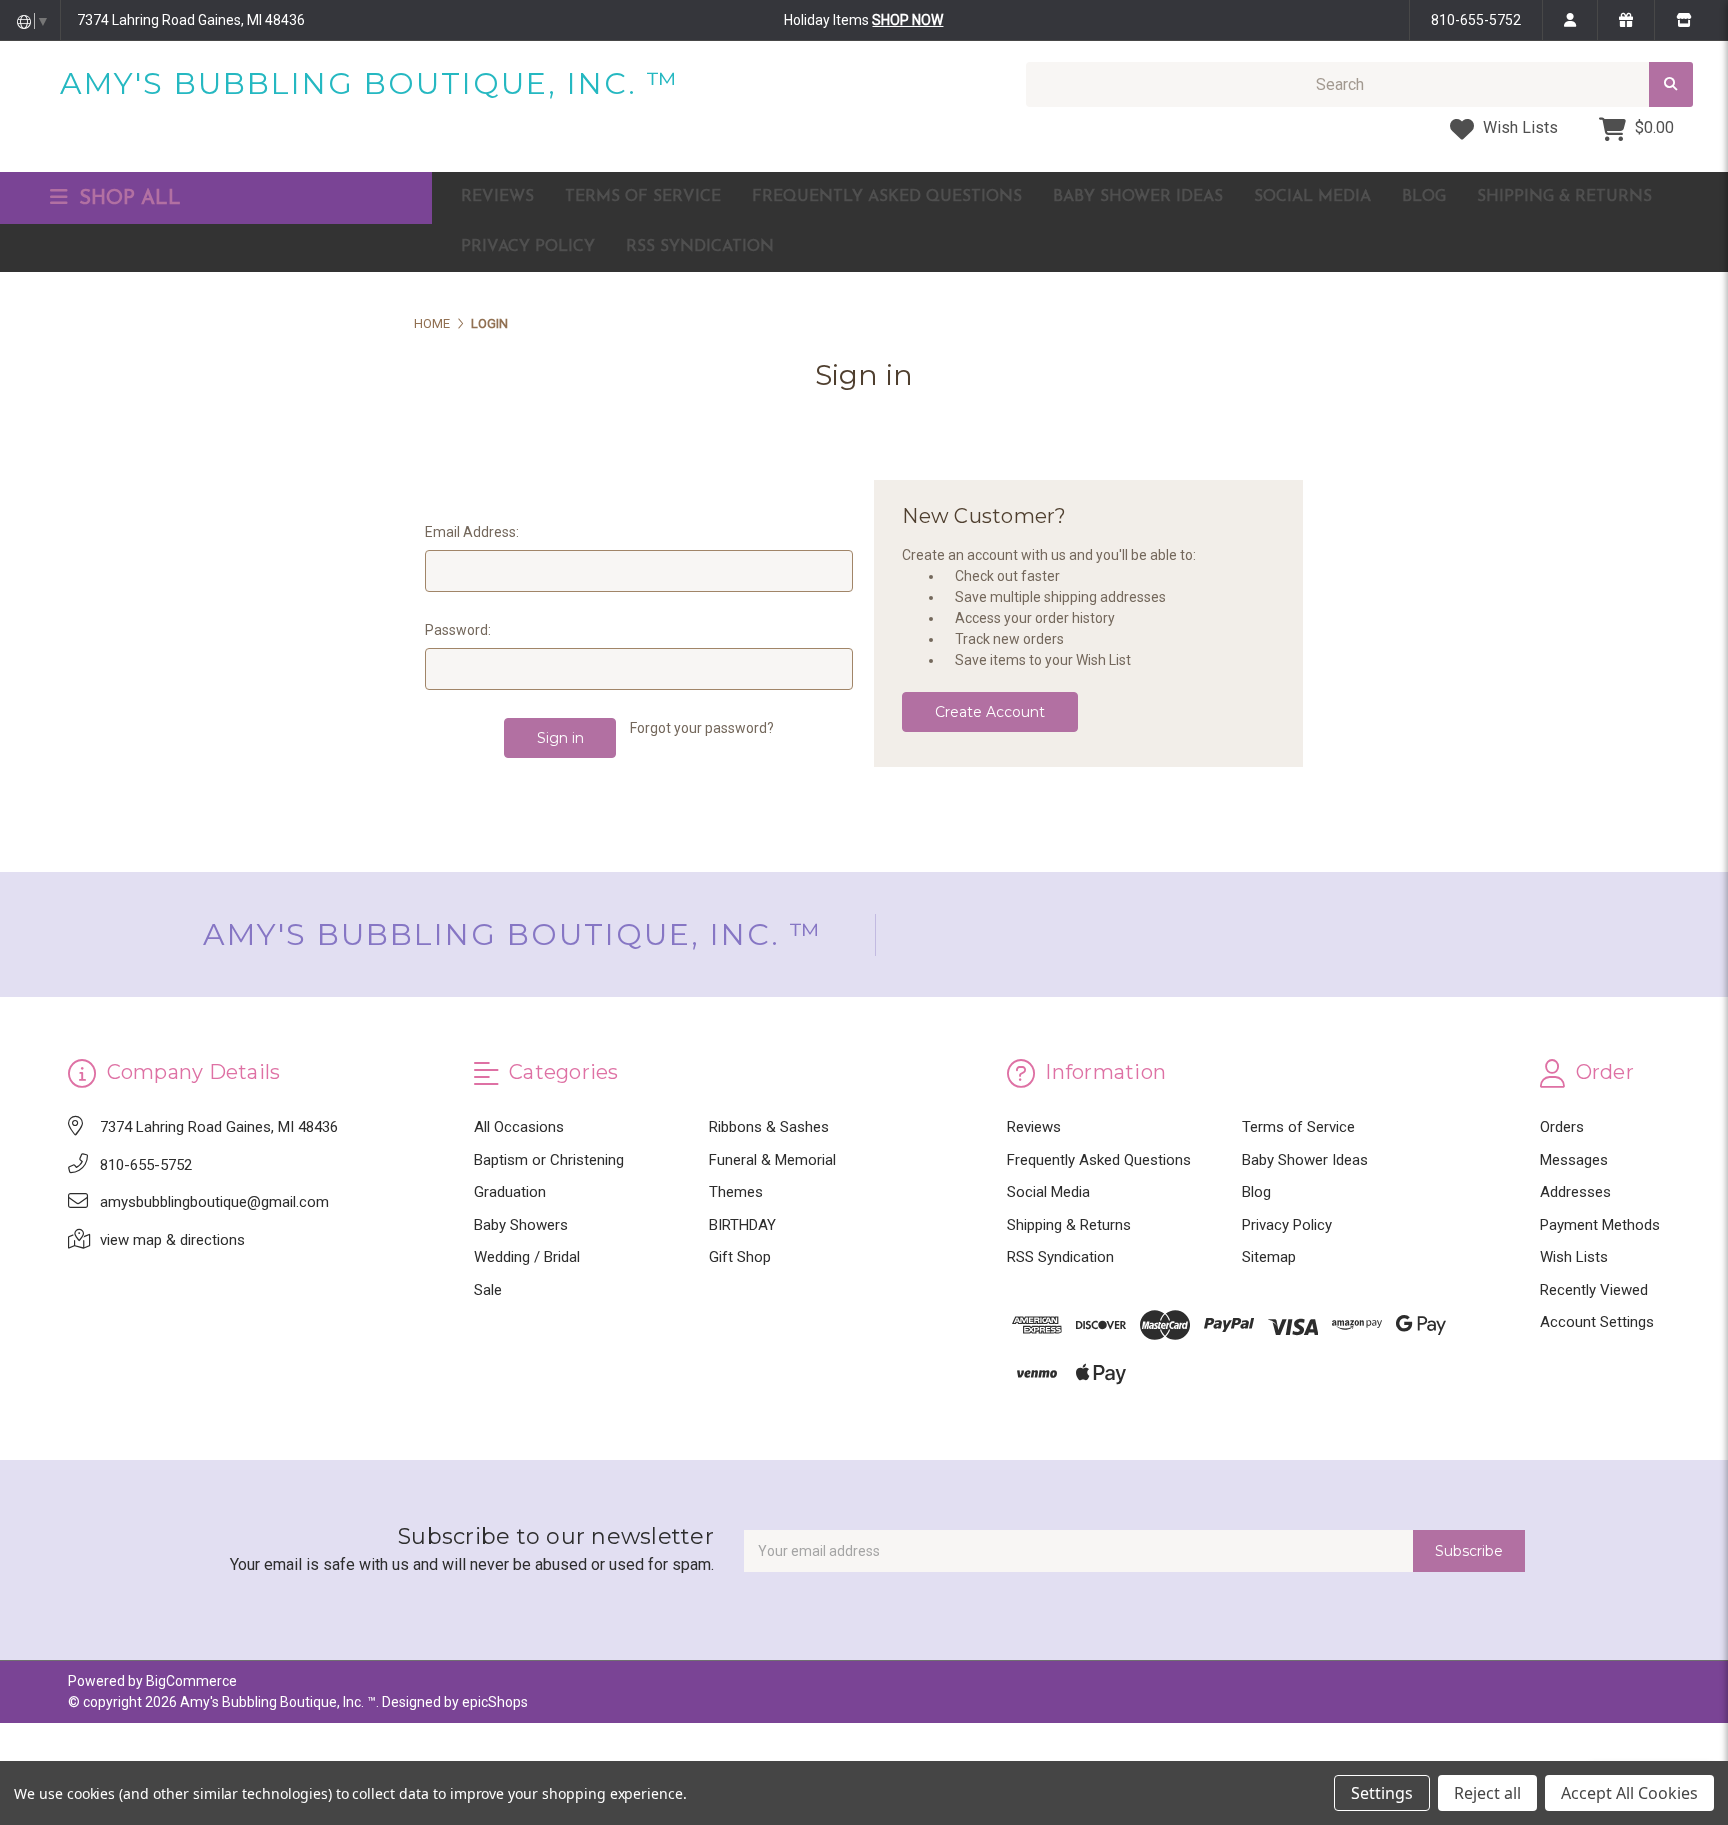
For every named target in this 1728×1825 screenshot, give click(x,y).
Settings (1382, 1793)
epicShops (495, 1702)
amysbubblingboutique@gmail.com (214, 1202)
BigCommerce (191, 1681)
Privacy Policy (528, 247)
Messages (1574, 1160)
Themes (736, 1192)
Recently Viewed (1594, 1290)
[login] (1569, 20)
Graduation (510, 1192)
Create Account (990, 712)
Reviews (497, 197)
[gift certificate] (1625, 20)
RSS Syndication (700, 247)
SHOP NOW (907, 20)
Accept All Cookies (1629, 1793)
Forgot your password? (702, 728)
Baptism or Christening (549, 1160)
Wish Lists (1518, 127)
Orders (1562, 1127)
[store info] (1683, 20)
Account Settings (1597, 1322)
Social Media (1312, 197)
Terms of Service (643, 197)
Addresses (1575, 1192)
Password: (458, 630)
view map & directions (172, 1240)
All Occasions (519, 1127)
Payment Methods (1600, 1225)
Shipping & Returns (1564, 197)
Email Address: (472, 532)
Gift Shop (740, 1257)
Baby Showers (521, 1225)
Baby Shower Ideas (1138, 197)
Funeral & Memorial (772, 1160)
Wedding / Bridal (527, 1257)
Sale (488, 1290)
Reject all (1487, 1793)
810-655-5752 (1476, 20)
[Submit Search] (1671, 84)
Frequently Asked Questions (887, 197)
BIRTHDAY (742, 1225)
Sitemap (1269, 1257)
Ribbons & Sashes (769, 1127)
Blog (1424, 197)
